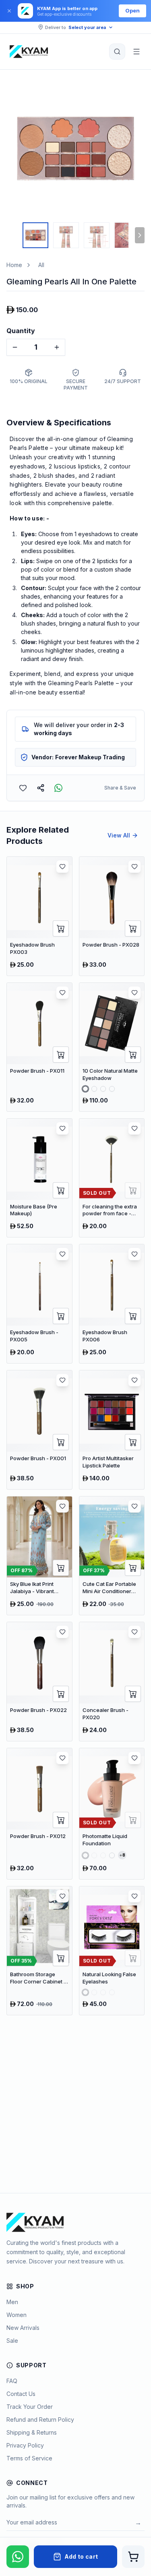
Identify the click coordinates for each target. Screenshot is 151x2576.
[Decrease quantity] (15, 347)
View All (119, 835)
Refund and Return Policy (40, 2420)
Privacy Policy (25, 2445)
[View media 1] (35, 235)
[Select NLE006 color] (85, 1992)
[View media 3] (97, 235)
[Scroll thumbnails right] (140, 235)
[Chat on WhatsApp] (18, 2557)
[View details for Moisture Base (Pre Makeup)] (39, 1178)
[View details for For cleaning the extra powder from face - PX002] (112, 1178)
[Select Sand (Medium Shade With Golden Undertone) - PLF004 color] (112, 1855)
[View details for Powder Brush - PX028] (112, 916)
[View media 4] (127, 235)
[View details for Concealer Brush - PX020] (112, 1682)
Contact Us (21, 2394)
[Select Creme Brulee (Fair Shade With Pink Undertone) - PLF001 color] (85, 1855)
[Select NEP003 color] (103, 1089)
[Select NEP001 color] (85, 1089)
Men (12, 2302)
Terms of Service (29, 2458)
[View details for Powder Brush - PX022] (39, 1682)
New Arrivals (23, 2328)
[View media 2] (66, 235)
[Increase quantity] (57, 347)
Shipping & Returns (32, 2432)
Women (17, 2315)
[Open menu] (137, 52)
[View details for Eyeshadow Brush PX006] (112, 1304)
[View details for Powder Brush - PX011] (39, 1047)
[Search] (117, 52)
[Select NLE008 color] (103, 1992)
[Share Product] (41, 788)
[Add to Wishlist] (23, 788)
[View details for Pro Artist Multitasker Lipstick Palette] (112, 1430)
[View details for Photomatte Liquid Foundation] (112, 1814)
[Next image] (137, 148)
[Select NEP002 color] (94, 1089)
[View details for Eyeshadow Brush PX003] (39, 916)
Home (14, 265)
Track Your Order (30, 2407)
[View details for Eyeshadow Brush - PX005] (39, 1304)
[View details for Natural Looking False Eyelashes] (112, 1951)
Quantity (21, 331)
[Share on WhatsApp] (58, 788)
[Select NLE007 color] (94, 1992)
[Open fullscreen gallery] (132, 91)
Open (132, 10)
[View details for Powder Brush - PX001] (39, 1430)
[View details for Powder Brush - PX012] (39, 1814)
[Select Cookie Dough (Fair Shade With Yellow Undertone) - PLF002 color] (94, 1855)
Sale (12, 2341)
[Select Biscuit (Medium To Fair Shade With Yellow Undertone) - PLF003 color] (103, 1855)
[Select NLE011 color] (112, 1992)
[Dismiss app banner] (9, 11)
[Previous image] (14, 148)
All (41, 265)
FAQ (12, 2381)
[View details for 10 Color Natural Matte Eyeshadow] (112, 1047)
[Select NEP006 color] (112, 1089)
